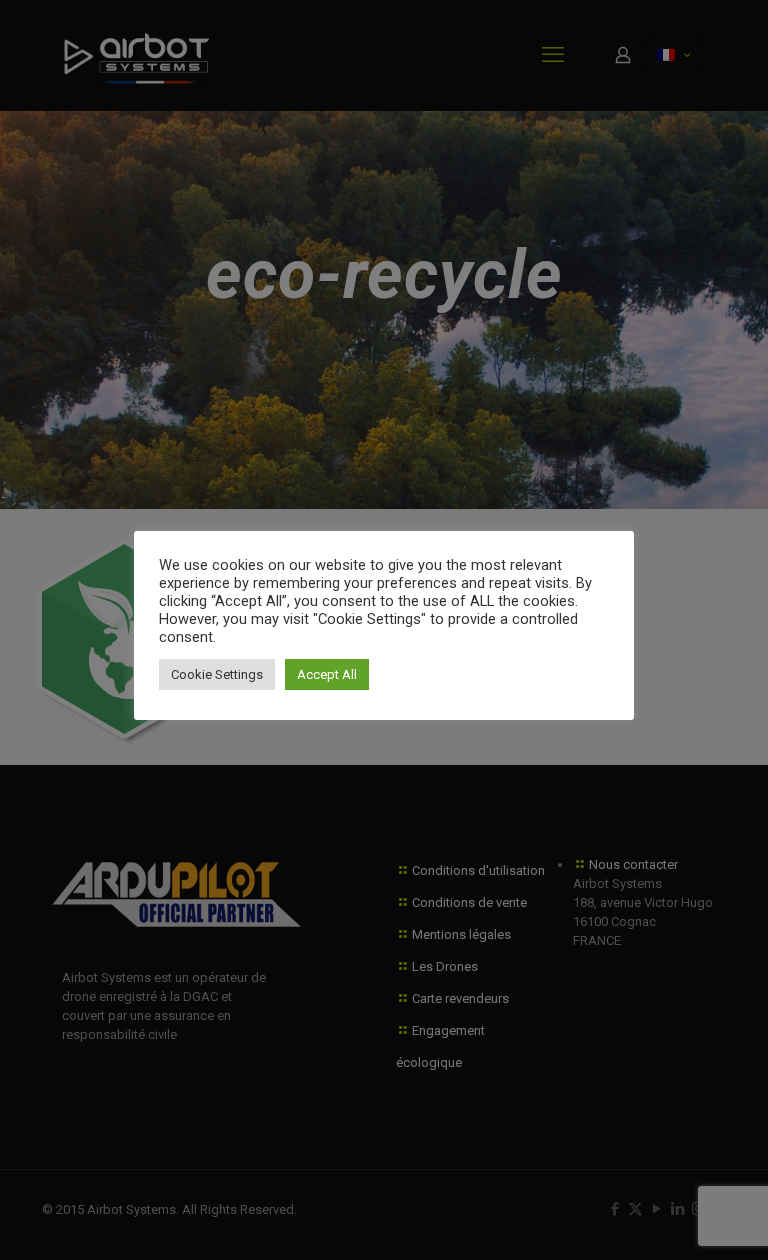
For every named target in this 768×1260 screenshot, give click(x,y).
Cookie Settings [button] (217, 674)
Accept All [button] (327, 674)
